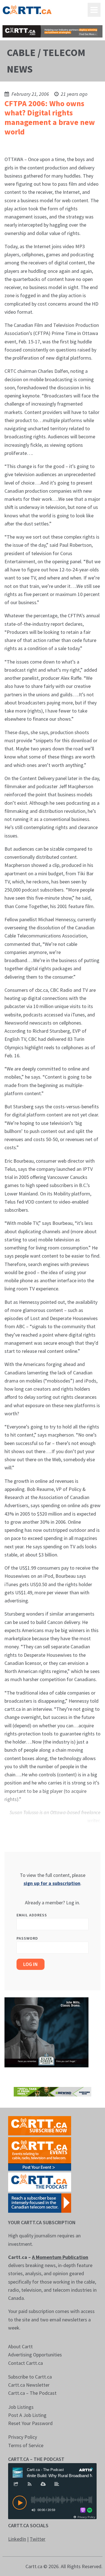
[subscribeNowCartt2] (40, 2125)
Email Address (32, 1915)
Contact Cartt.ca (25, 2363)
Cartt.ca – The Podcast (32, 2393)
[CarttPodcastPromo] (40, 2181)
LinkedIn (17, 2539)
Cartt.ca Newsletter (29, 2385)
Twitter (38, 2539)
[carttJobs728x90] (52, 31)
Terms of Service (26, 2445)
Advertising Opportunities (35, 2355)
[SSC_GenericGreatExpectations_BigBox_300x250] (46, 2032)
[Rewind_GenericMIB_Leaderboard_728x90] (52, 2091)
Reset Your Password (30, 2423)
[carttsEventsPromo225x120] (40, 2153)
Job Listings (21, 2407)
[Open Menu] (94, 10)
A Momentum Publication (60, 2257)
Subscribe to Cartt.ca (30, 2377)
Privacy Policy (23, 2437)
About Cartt (20, 2346)
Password (27, 1938)
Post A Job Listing (27, 2415)
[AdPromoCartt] (40, 2202)
